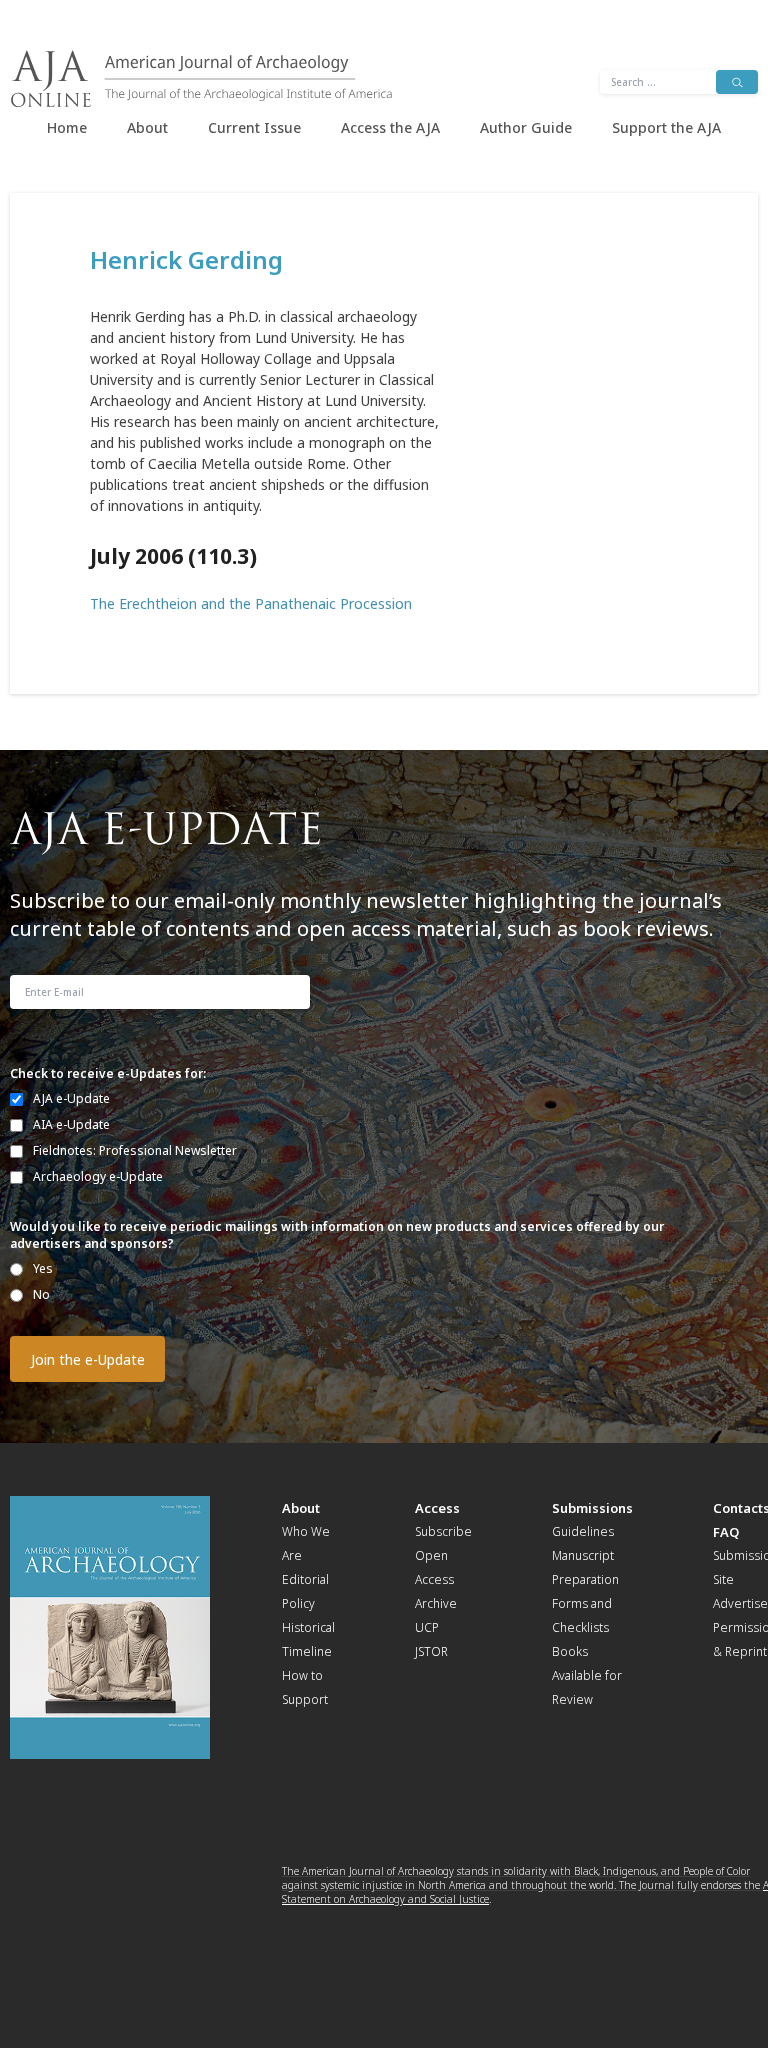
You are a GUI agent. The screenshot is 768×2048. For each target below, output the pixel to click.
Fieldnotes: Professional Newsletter (135, 1150)
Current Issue (254, 127)
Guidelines (583, 1531)
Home (67, 127)
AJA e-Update (71, 1098)
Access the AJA (390, 127)
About (147, 127)
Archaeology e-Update (98, 1176)
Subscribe (443, 1531)
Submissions (592, 1508)
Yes (43, 1268)
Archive (436, 1603)
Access (437, 1508)
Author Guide (526, 127)
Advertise (740, 1603)
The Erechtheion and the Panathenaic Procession (251, 603)
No (41, 1294)
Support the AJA (666, 127)
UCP (427, 1627)
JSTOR (431, 1651)
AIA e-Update (71, 1124)
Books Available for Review (587, 1675)
